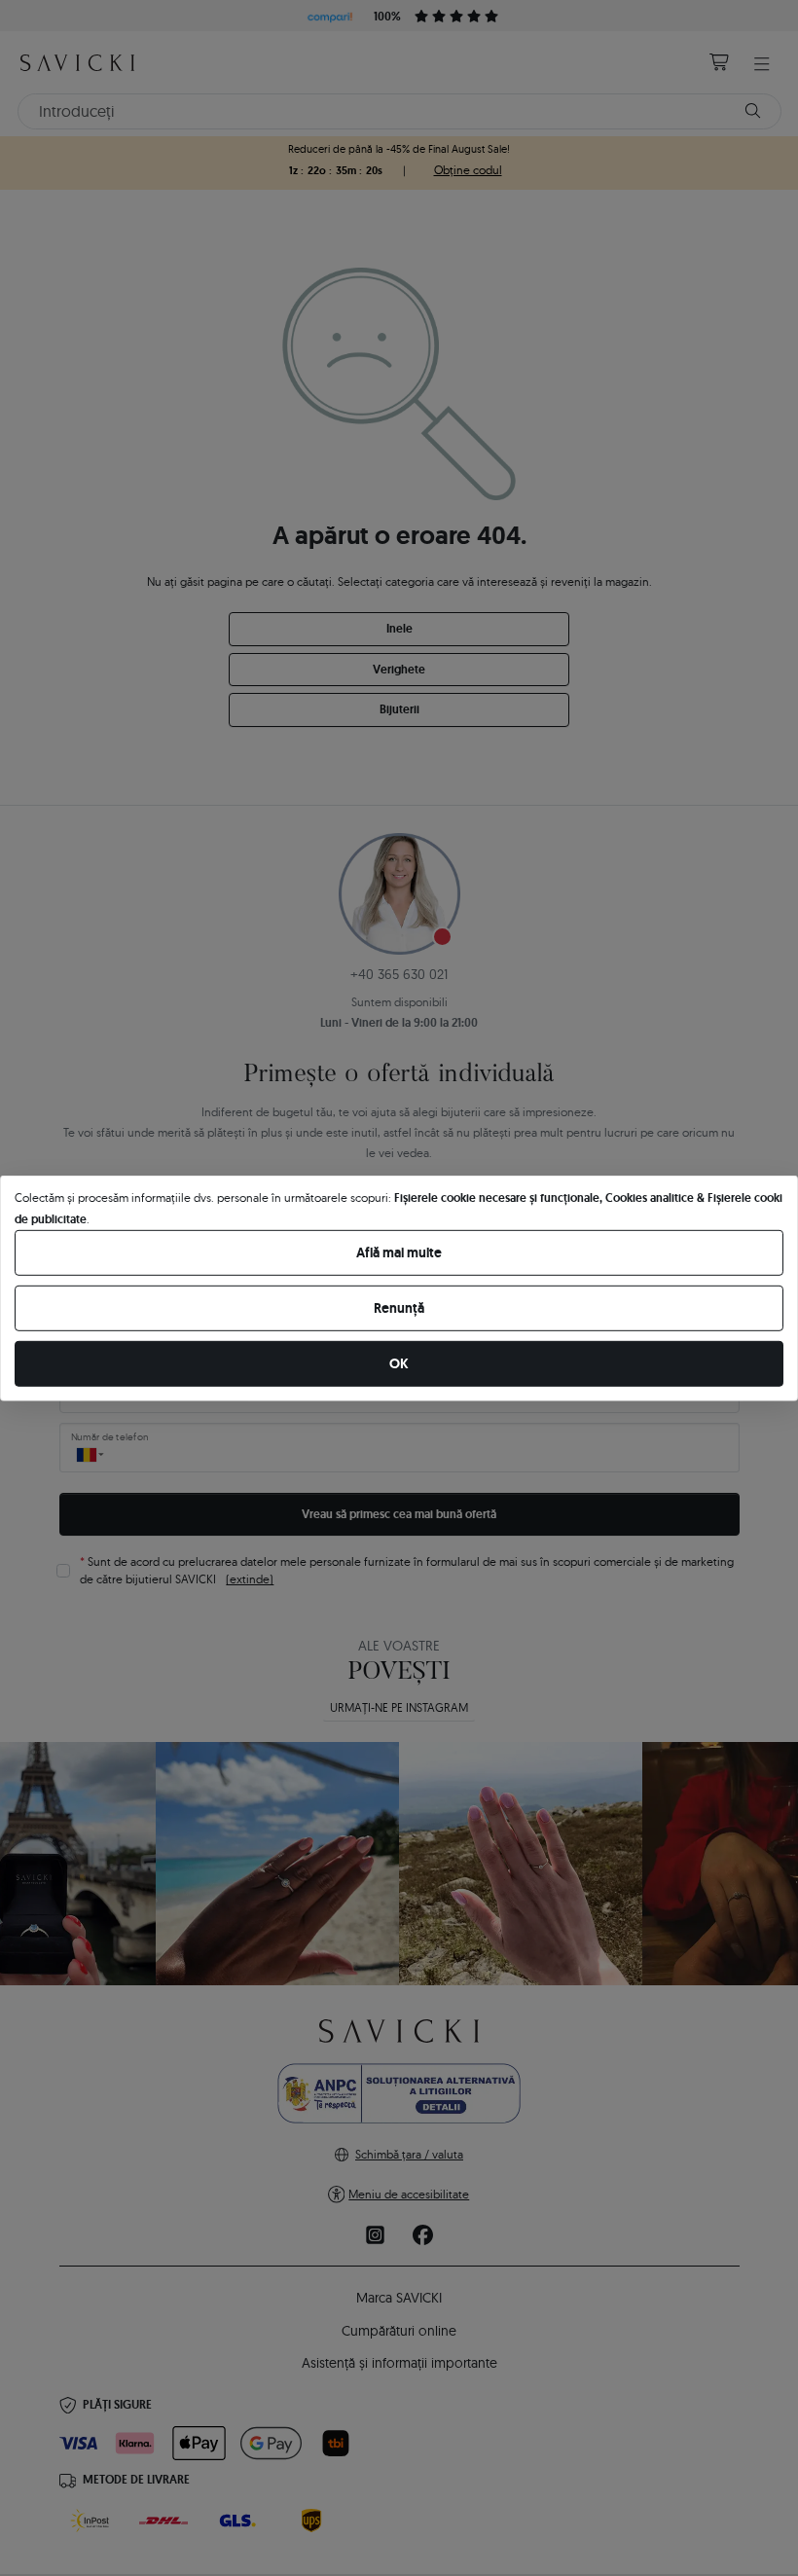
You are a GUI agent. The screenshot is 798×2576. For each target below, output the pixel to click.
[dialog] (399, 1288)
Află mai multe (399, 1252)
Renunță (399, 1308)
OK (399, 1363)
